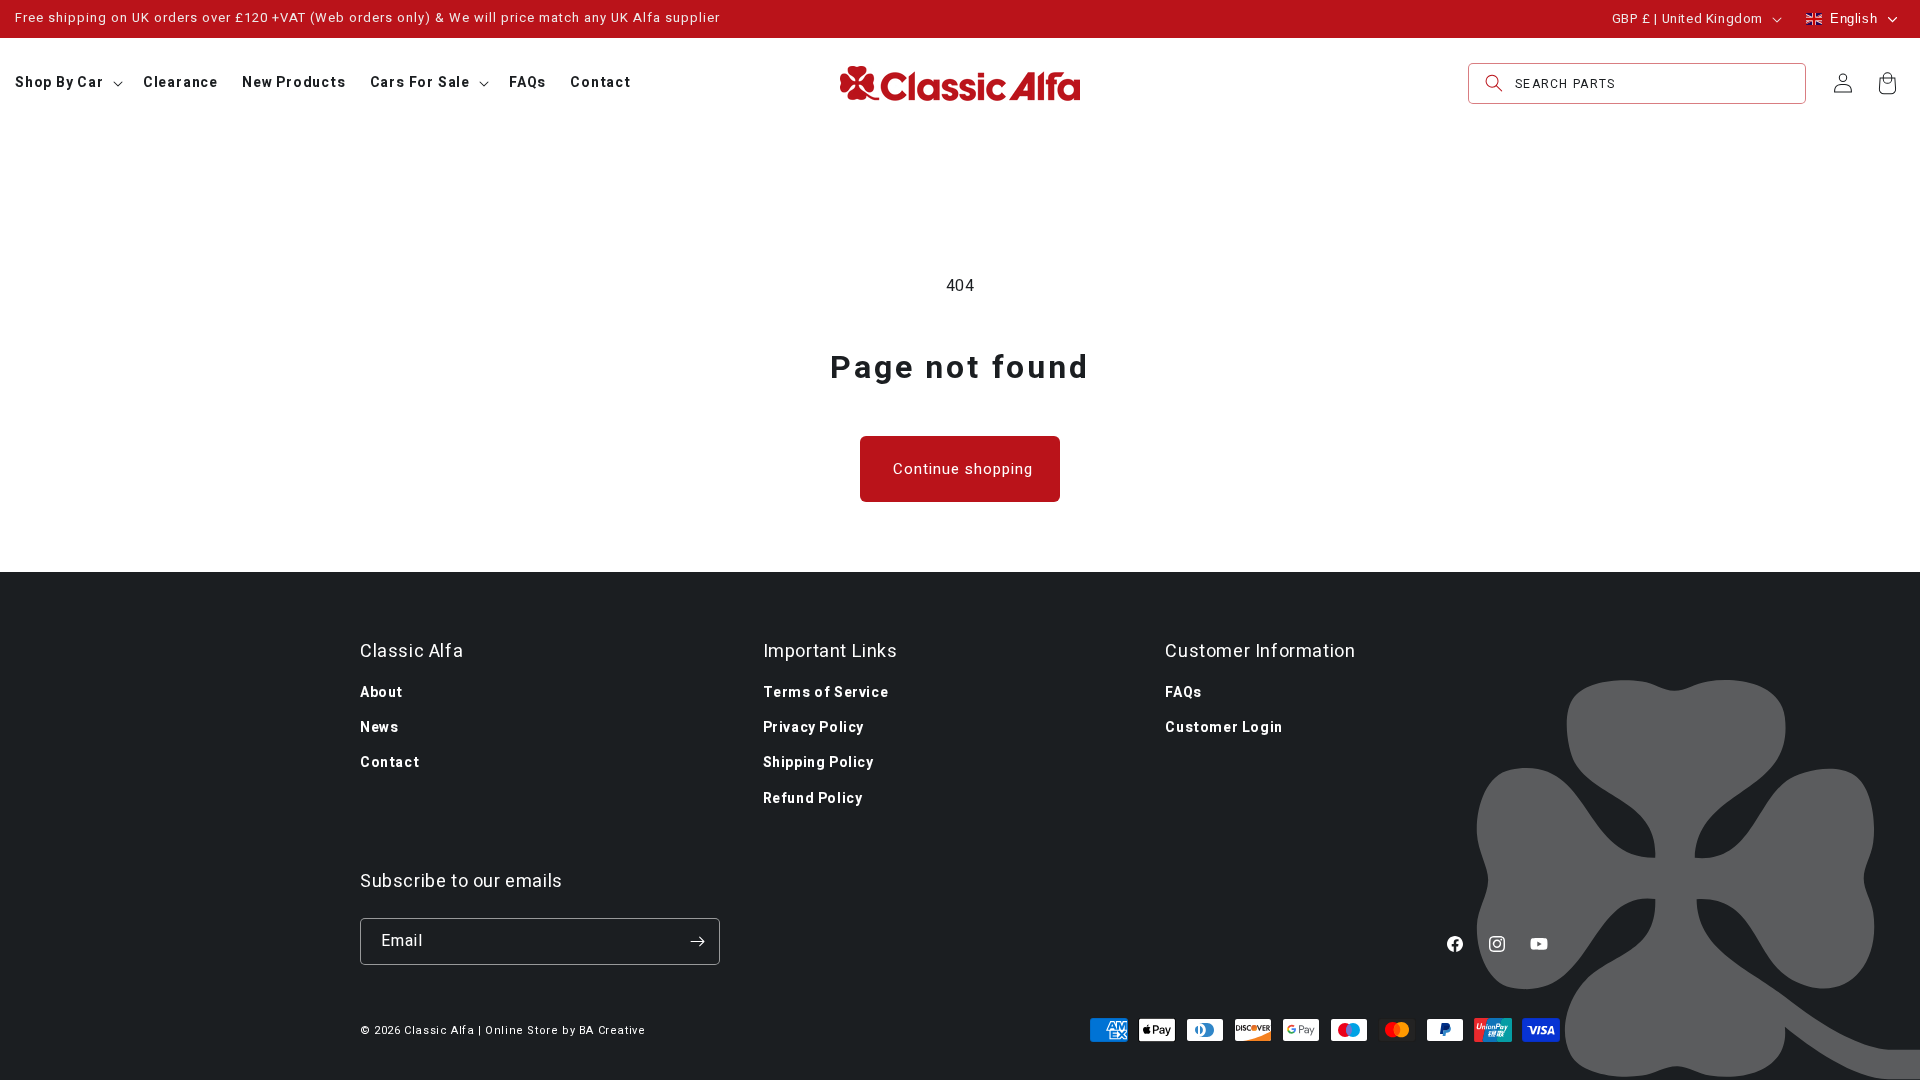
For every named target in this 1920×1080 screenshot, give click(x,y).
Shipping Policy (818, 762)
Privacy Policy (813, 727)
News (379, 727)
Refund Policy (813, 798)
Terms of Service (826, 692)
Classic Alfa (439, 1030)
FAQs (1183, 692)
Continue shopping (963, 469)
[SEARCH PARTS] (1494, 83)
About (381, 692)
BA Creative (612, 1030)
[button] (67, 83)
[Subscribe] (697, 941)
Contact (389, 762)
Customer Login (1223, 727)
